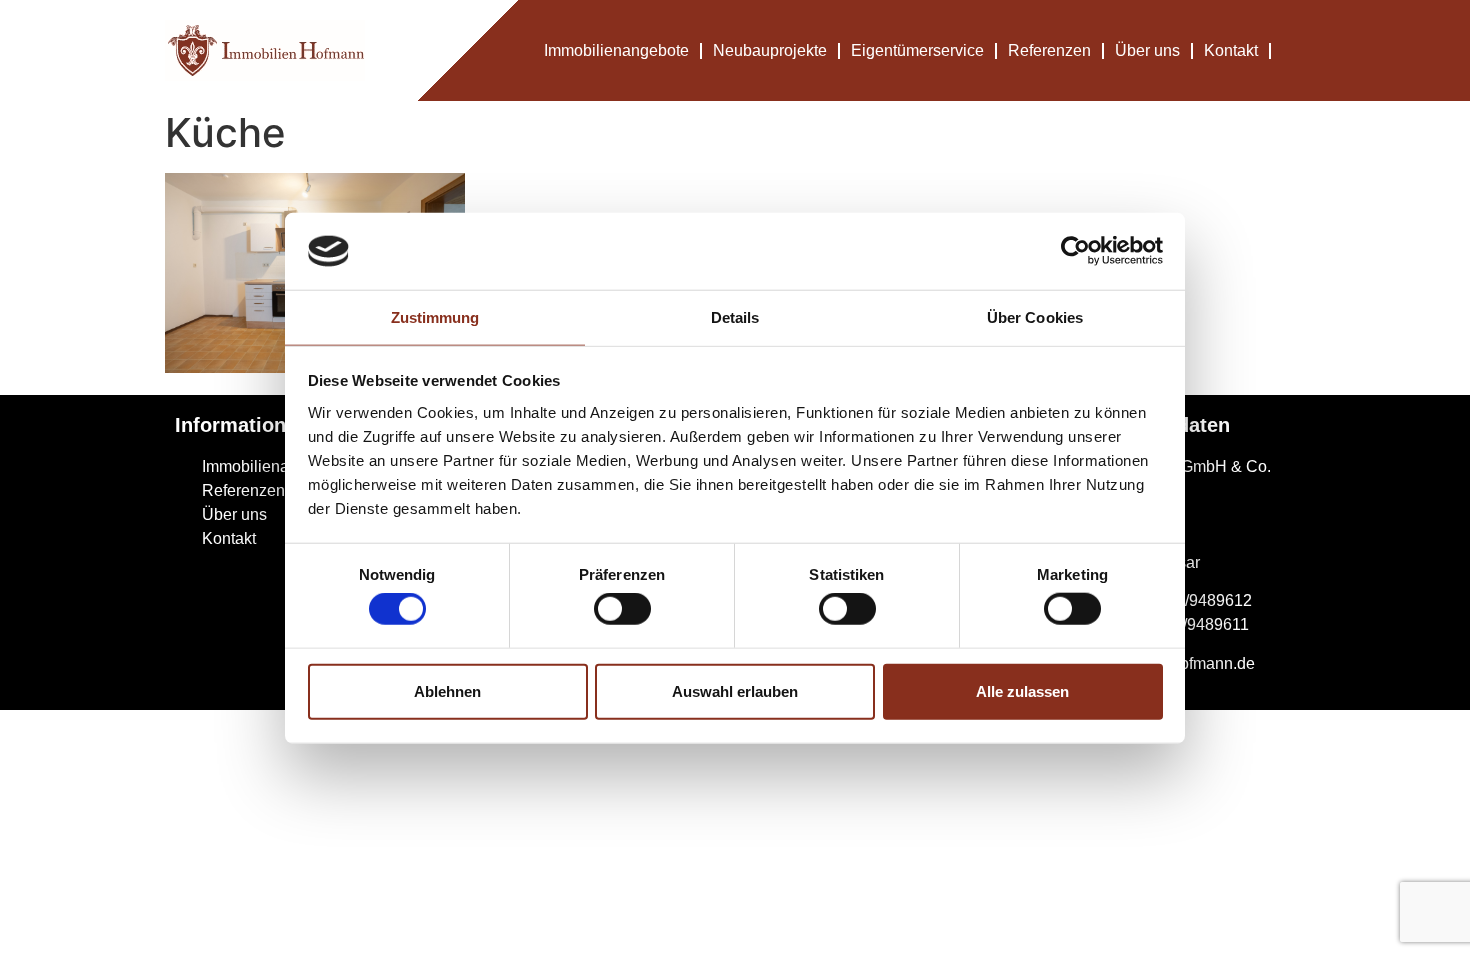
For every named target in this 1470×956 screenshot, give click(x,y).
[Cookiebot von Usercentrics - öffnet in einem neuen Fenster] (1075, 251)
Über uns (1147, 50)
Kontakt (1231, 50)
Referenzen (1049, 50)
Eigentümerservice (917, 50)
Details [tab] (735, 317)
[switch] (622, 609)
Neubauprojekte (770, 50)
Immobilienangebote (616, 50)
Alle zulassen (1022, 690)
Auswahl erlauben (735, 690)
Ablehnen (447, 690)
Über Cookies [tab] (1035, 317)
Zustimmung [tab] (435, 317)
